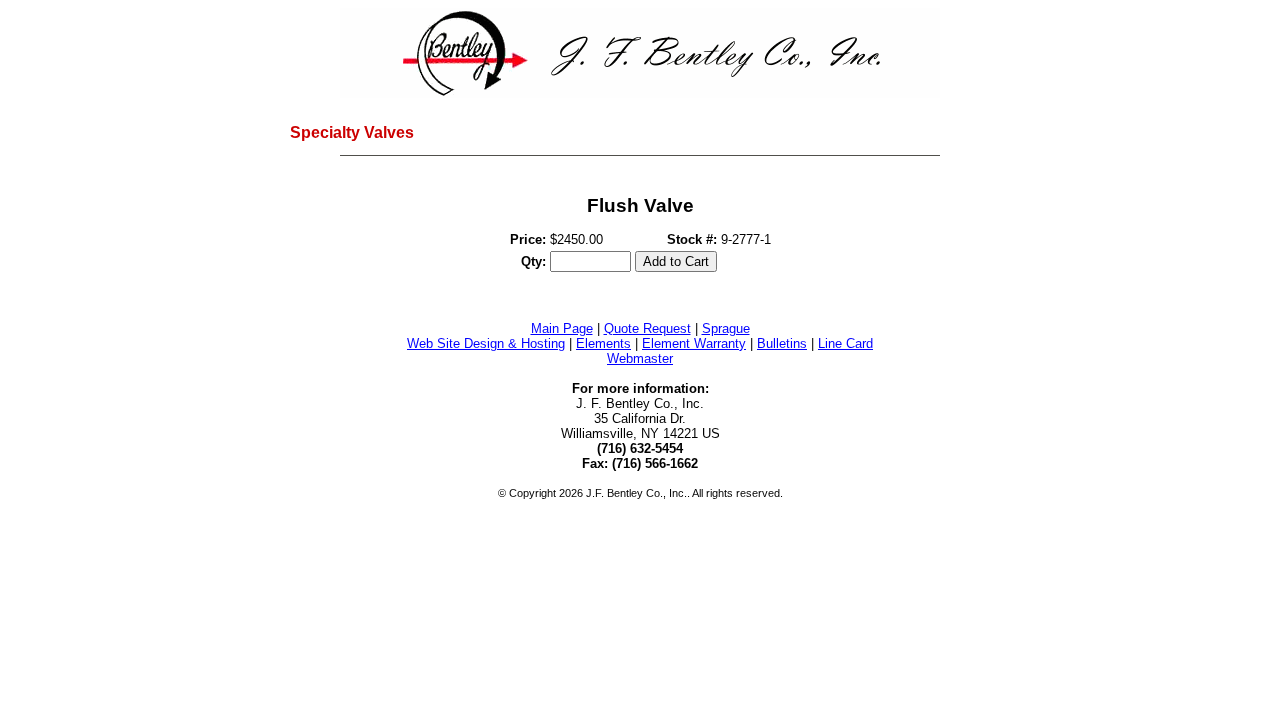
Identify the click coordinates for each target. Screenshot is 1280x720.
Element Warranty (694, 343)
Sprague (726, 328)
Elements (603, 343)
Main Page (562, 328)
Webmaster (640, 358)
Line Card (845, 343)
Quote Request (647, 328)
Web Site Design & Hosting (486, 343)
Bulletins (782, 343)
